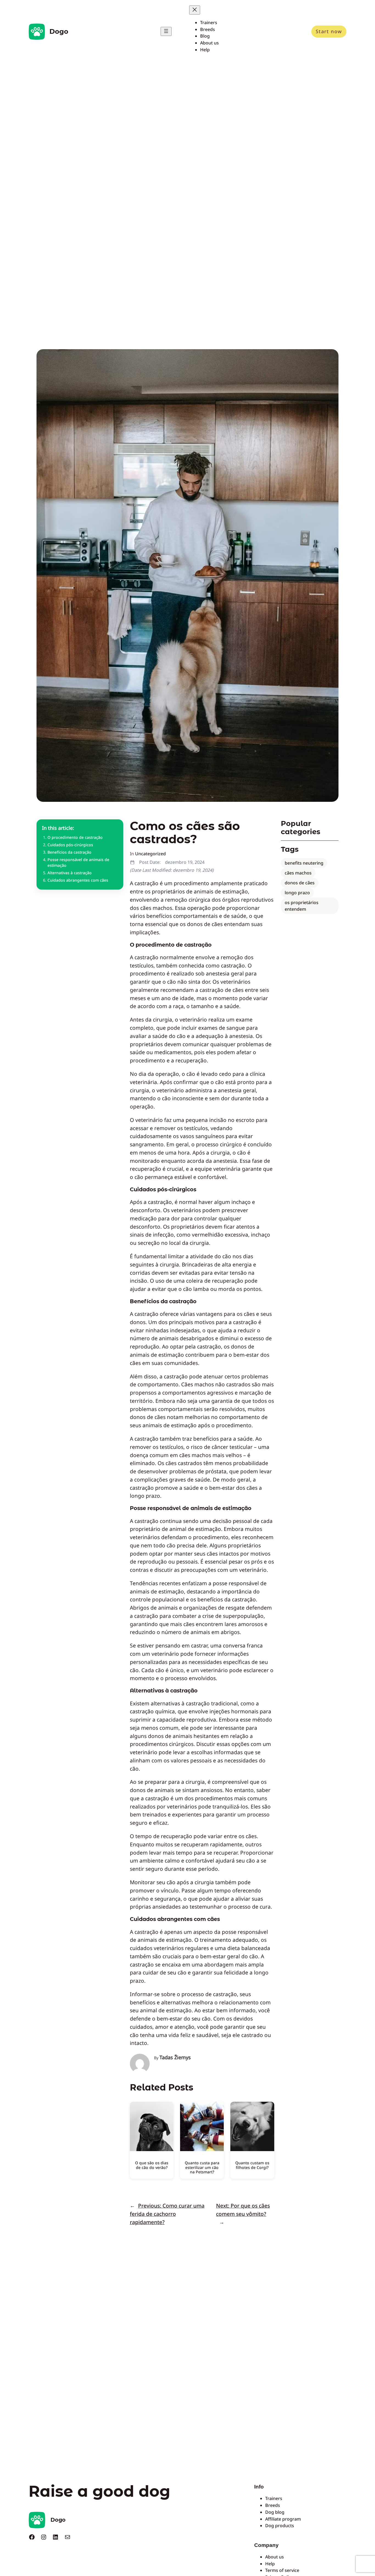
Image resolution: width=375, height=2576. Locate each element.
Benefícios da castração (69, 852)
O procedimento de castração (75, 837)
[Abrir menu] (166, 31)
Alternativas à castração (70, 873)
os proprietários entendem (302, 906)
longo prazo (297, 893)
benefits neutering (304, 863)
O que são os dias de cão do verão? (152, 2165)
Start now (329, 31)
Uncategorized (150, 854)
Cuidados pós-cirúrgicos (70, 845)
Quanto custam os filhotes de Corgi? (252, 2165)
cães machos (298, 873)
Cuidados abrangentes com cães (78, 880)
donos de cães (300, 883)
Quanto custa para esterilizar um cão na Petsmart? (202, 2167)
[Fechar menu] (195, 10)
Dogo (59, 31)
